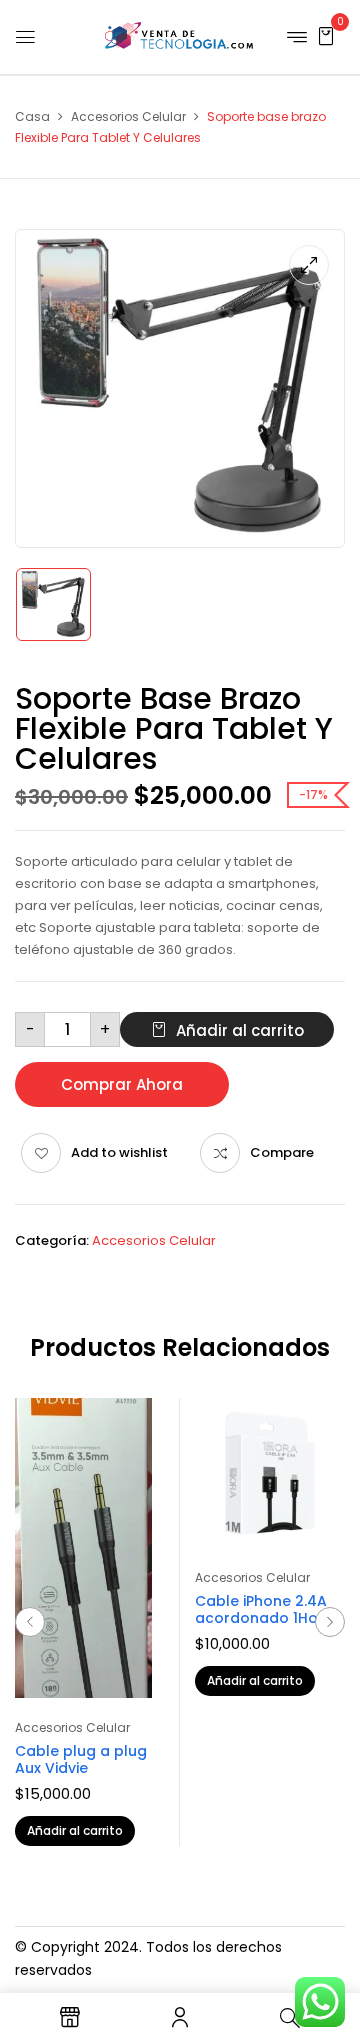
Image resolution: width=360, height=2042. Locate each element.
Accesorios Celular (128, 116)
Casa (32, 116)
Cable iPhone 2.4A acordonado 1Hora (264, 1609)
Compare (282, 1152)
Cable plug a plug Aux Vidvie (81, 1759)
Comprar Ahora (122, 1084)
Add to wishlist (119, 1152)
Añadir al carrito (240, 1030)
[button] (326, 35)
